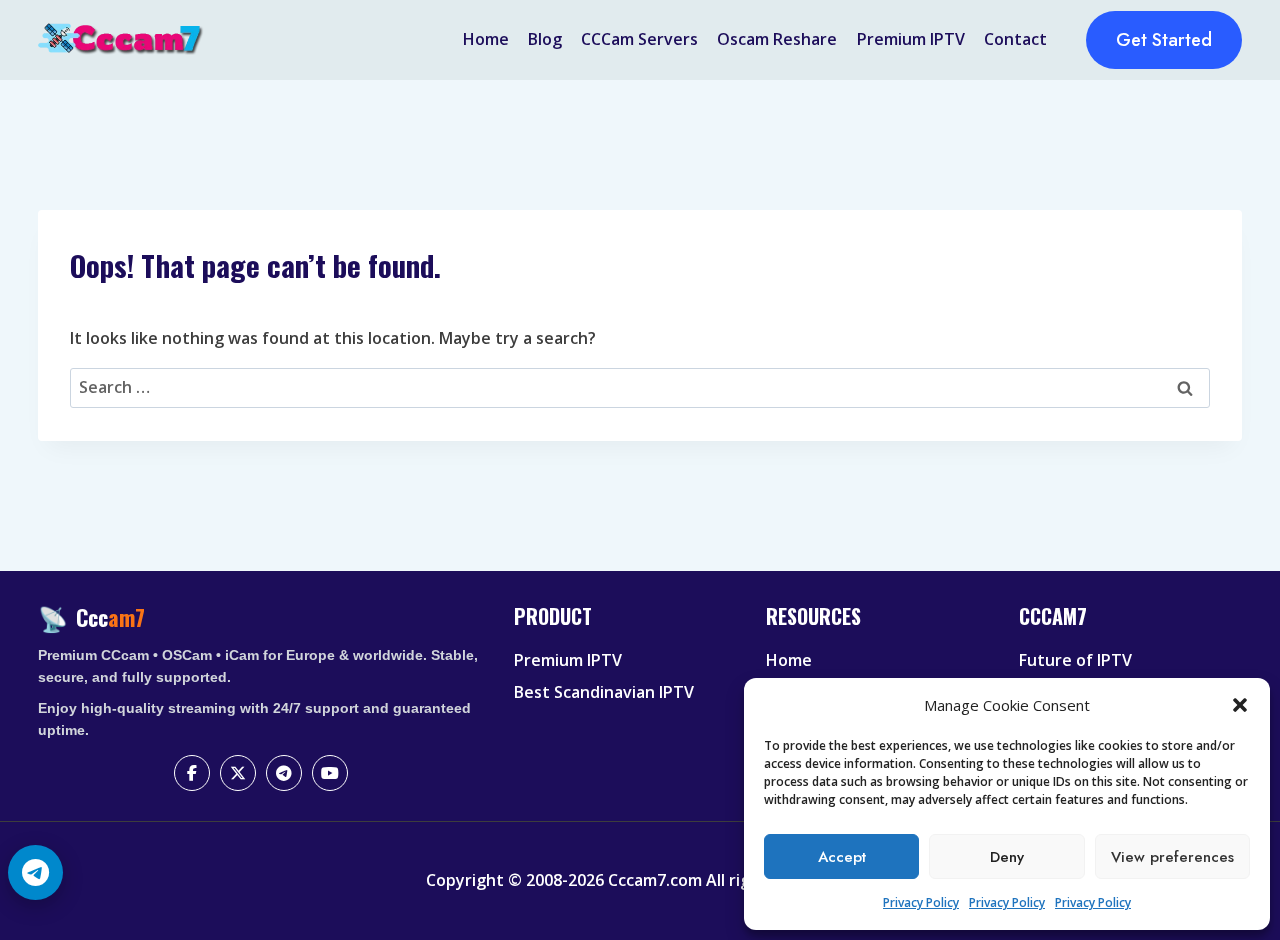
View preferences (1172, 857)
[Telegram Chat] (35, 872)
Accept (842, 857)
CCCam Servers (639, 39)
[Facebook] (192, 773)
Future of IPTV (1075, 660)
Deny (1007, 857)
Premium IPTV (911, 39)
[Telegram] (284, 773)
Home (486, 39)
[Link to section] (627, 633)
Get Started (1164, 40)
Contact (1015, 39)
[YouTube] (330, 773)
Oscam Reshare (777, 39)
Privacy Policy (921, 902)
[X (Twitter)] (238, 773)
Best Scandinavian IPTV (604, 692)
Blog (545, 39)
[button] (1240, 705)
